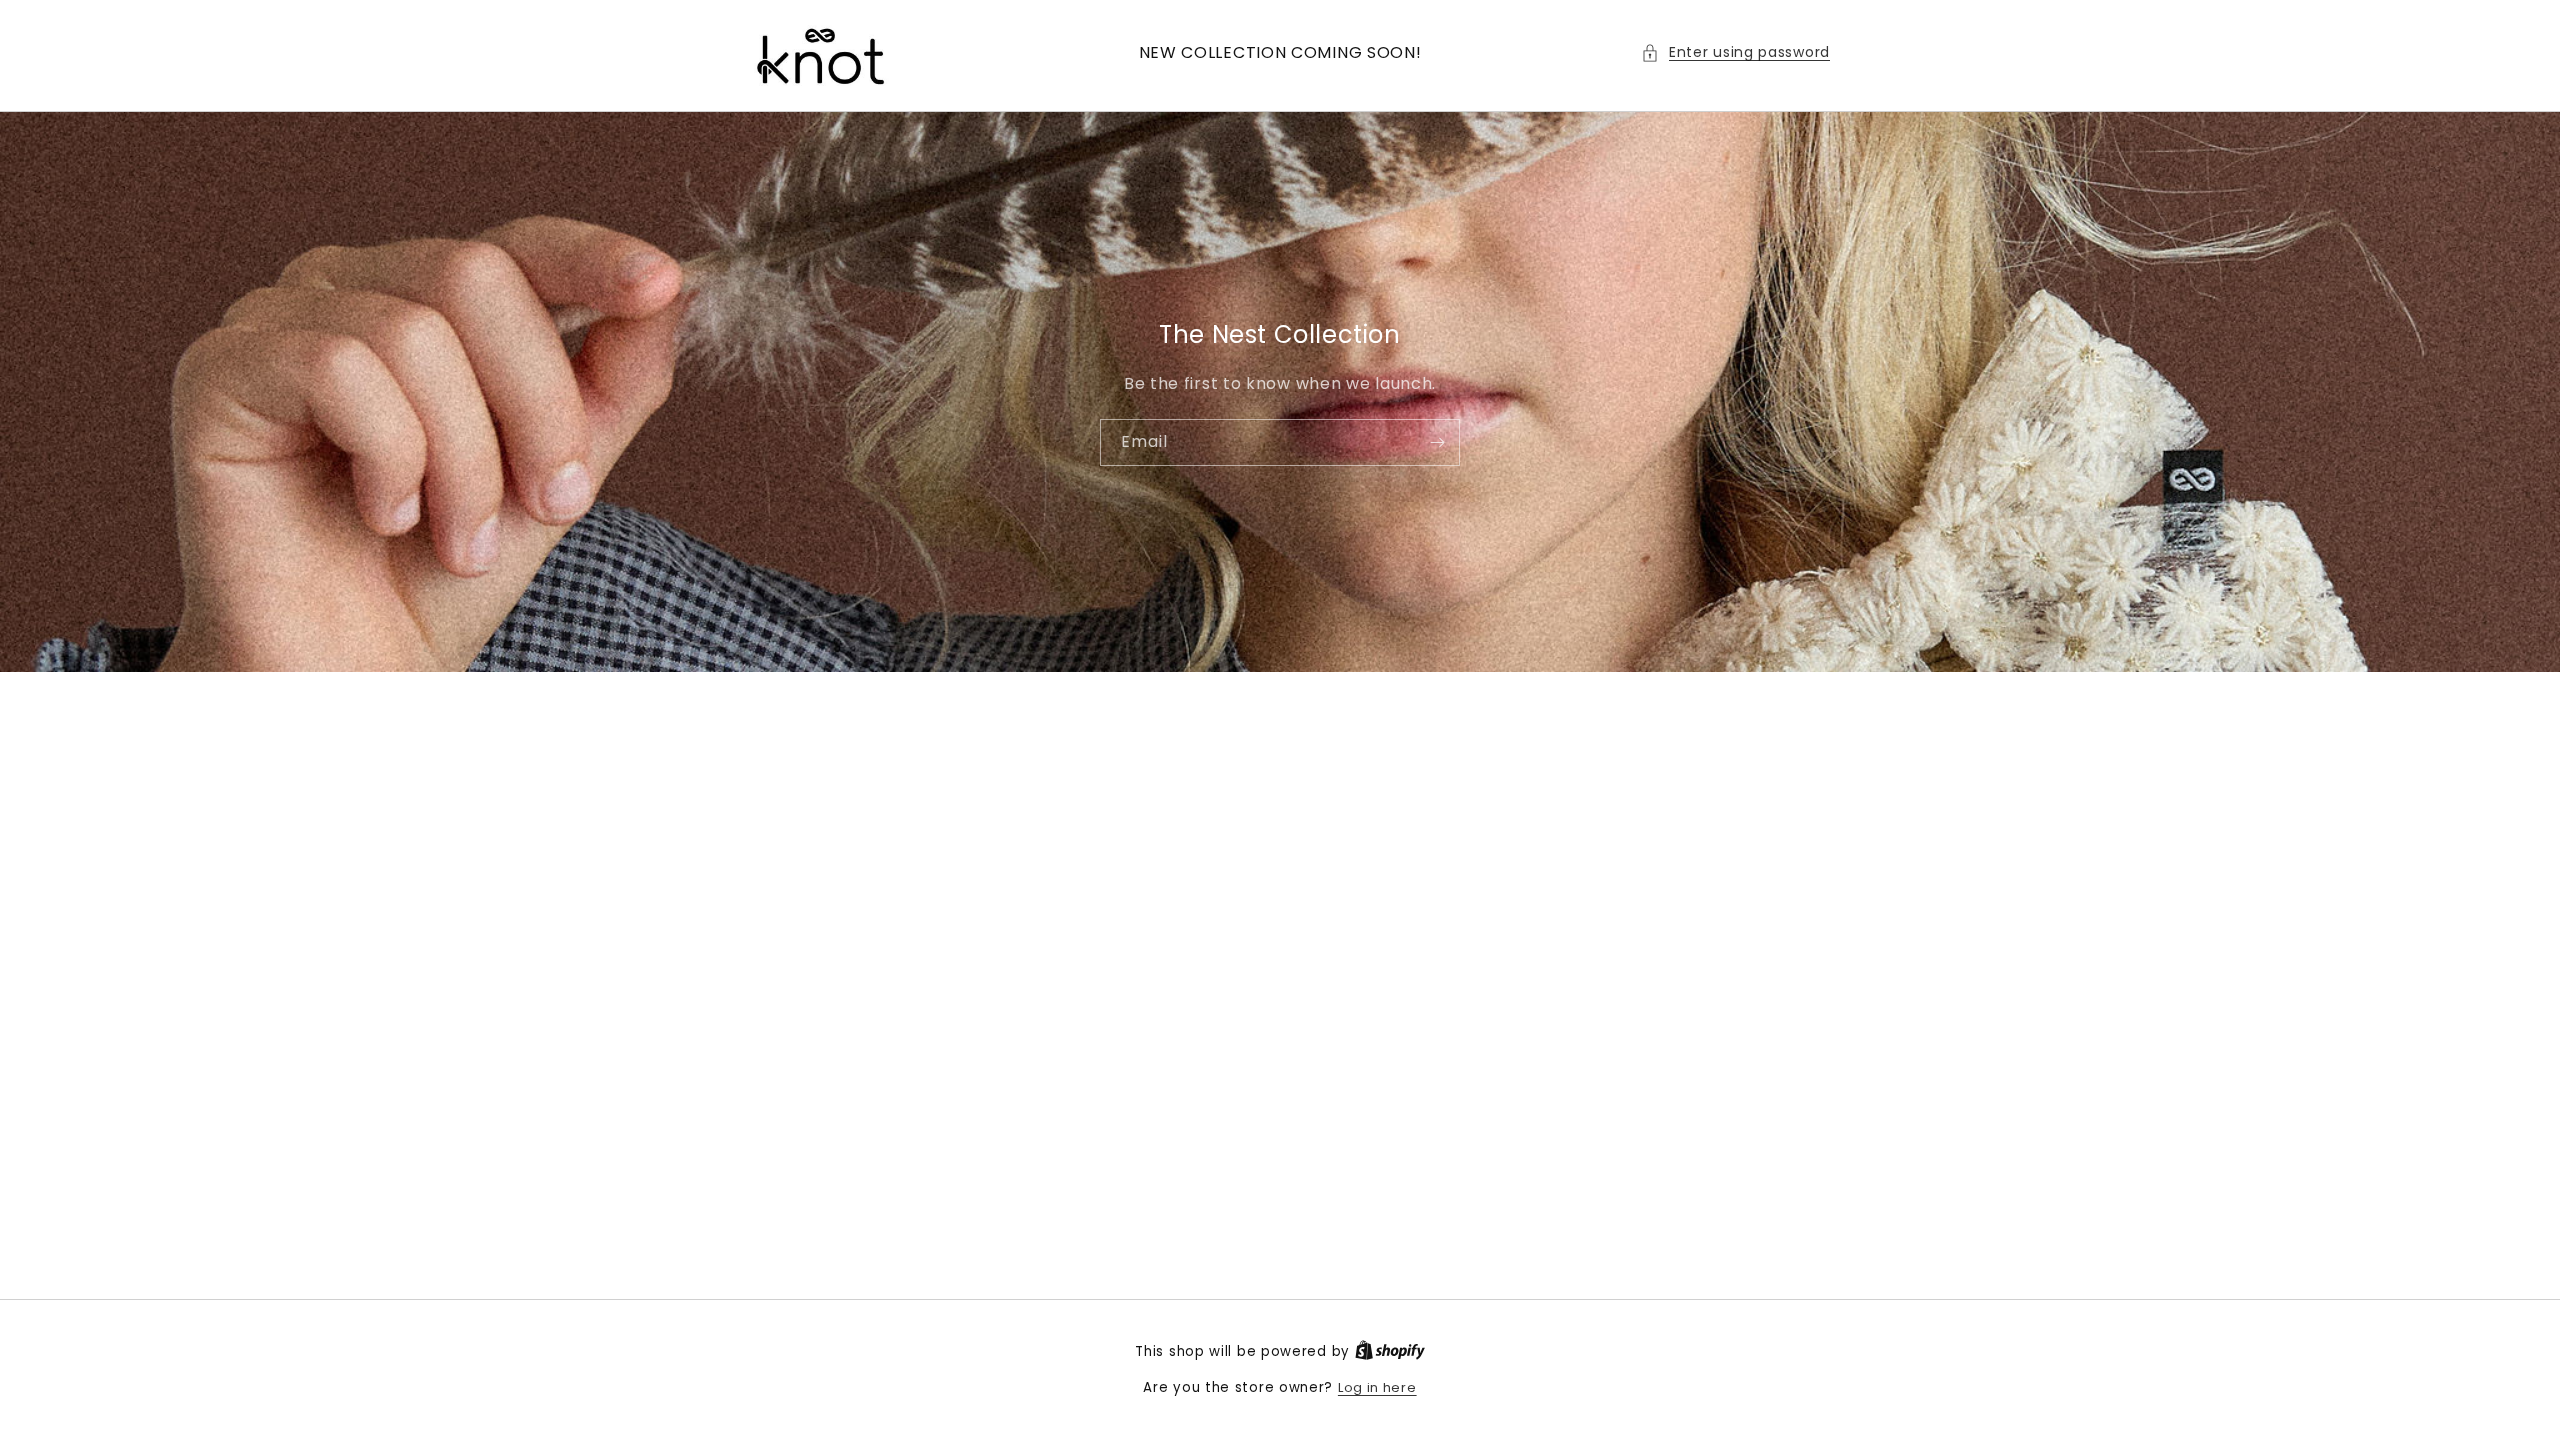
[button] (1735, 52)
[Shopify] (1390, 1351)
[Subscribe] (1437, 441)
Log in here (1377, 1387)
